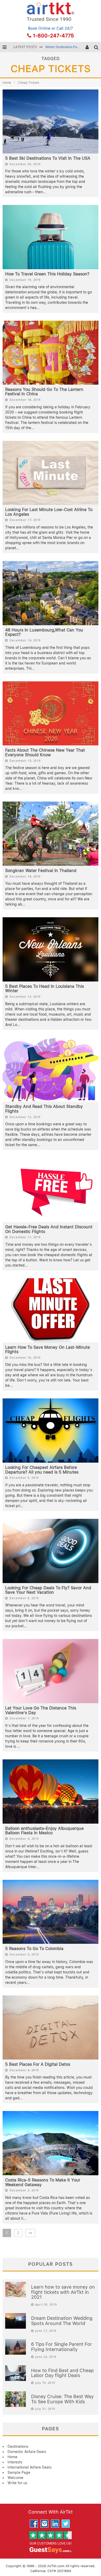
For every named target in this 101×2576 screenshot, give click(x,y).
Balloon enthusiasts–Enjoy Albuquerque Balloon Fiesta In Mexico (44, 1831)
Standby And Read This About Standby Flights (44, 1109)
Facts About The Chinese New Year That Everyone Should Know (45, 753)
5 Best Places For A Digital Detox (38, 2064)
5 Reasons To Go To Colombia (34, 1949)
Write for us (17, 2483)
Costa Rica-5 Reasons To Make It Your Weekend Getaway (43, 2182)
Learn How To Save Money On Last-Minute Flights (48, 1350)
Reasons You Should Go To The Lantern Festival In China (44, 392)
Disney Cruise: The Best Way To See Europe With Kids (62, 2399)
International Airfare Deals (30, 2467)
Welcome (15, 2478)
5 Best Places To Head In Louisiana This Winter (45, 989)
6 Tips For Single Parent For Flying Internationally (62, 2347)
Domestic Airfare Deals (27, 2452)
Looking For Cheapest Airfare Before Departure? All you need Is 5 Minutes (42, 1470)
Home (7, 83)
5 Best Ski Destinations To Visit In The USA (48, 158)
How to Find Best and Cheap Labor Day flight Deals (62, 2373)
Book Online (39, 28)
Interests (15, 2462)
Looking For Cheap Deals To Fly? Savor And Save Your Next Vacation (48, 1590)
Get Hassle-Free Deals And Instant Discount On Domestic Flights (49, 1229)
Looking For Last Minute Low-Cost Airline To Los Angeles (49, 512)
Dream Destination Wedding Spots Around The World (62, 2321)
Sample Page (19, 2472)
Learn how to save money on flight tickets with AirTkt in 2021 (63, 2292)
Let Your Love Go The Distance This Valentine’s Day (41, 1710)
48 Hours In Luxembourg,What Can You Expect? (44, 632)
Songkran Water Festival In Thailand (41, 871)
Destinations (18, 2446)
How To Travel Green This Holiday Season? (47, 274)
